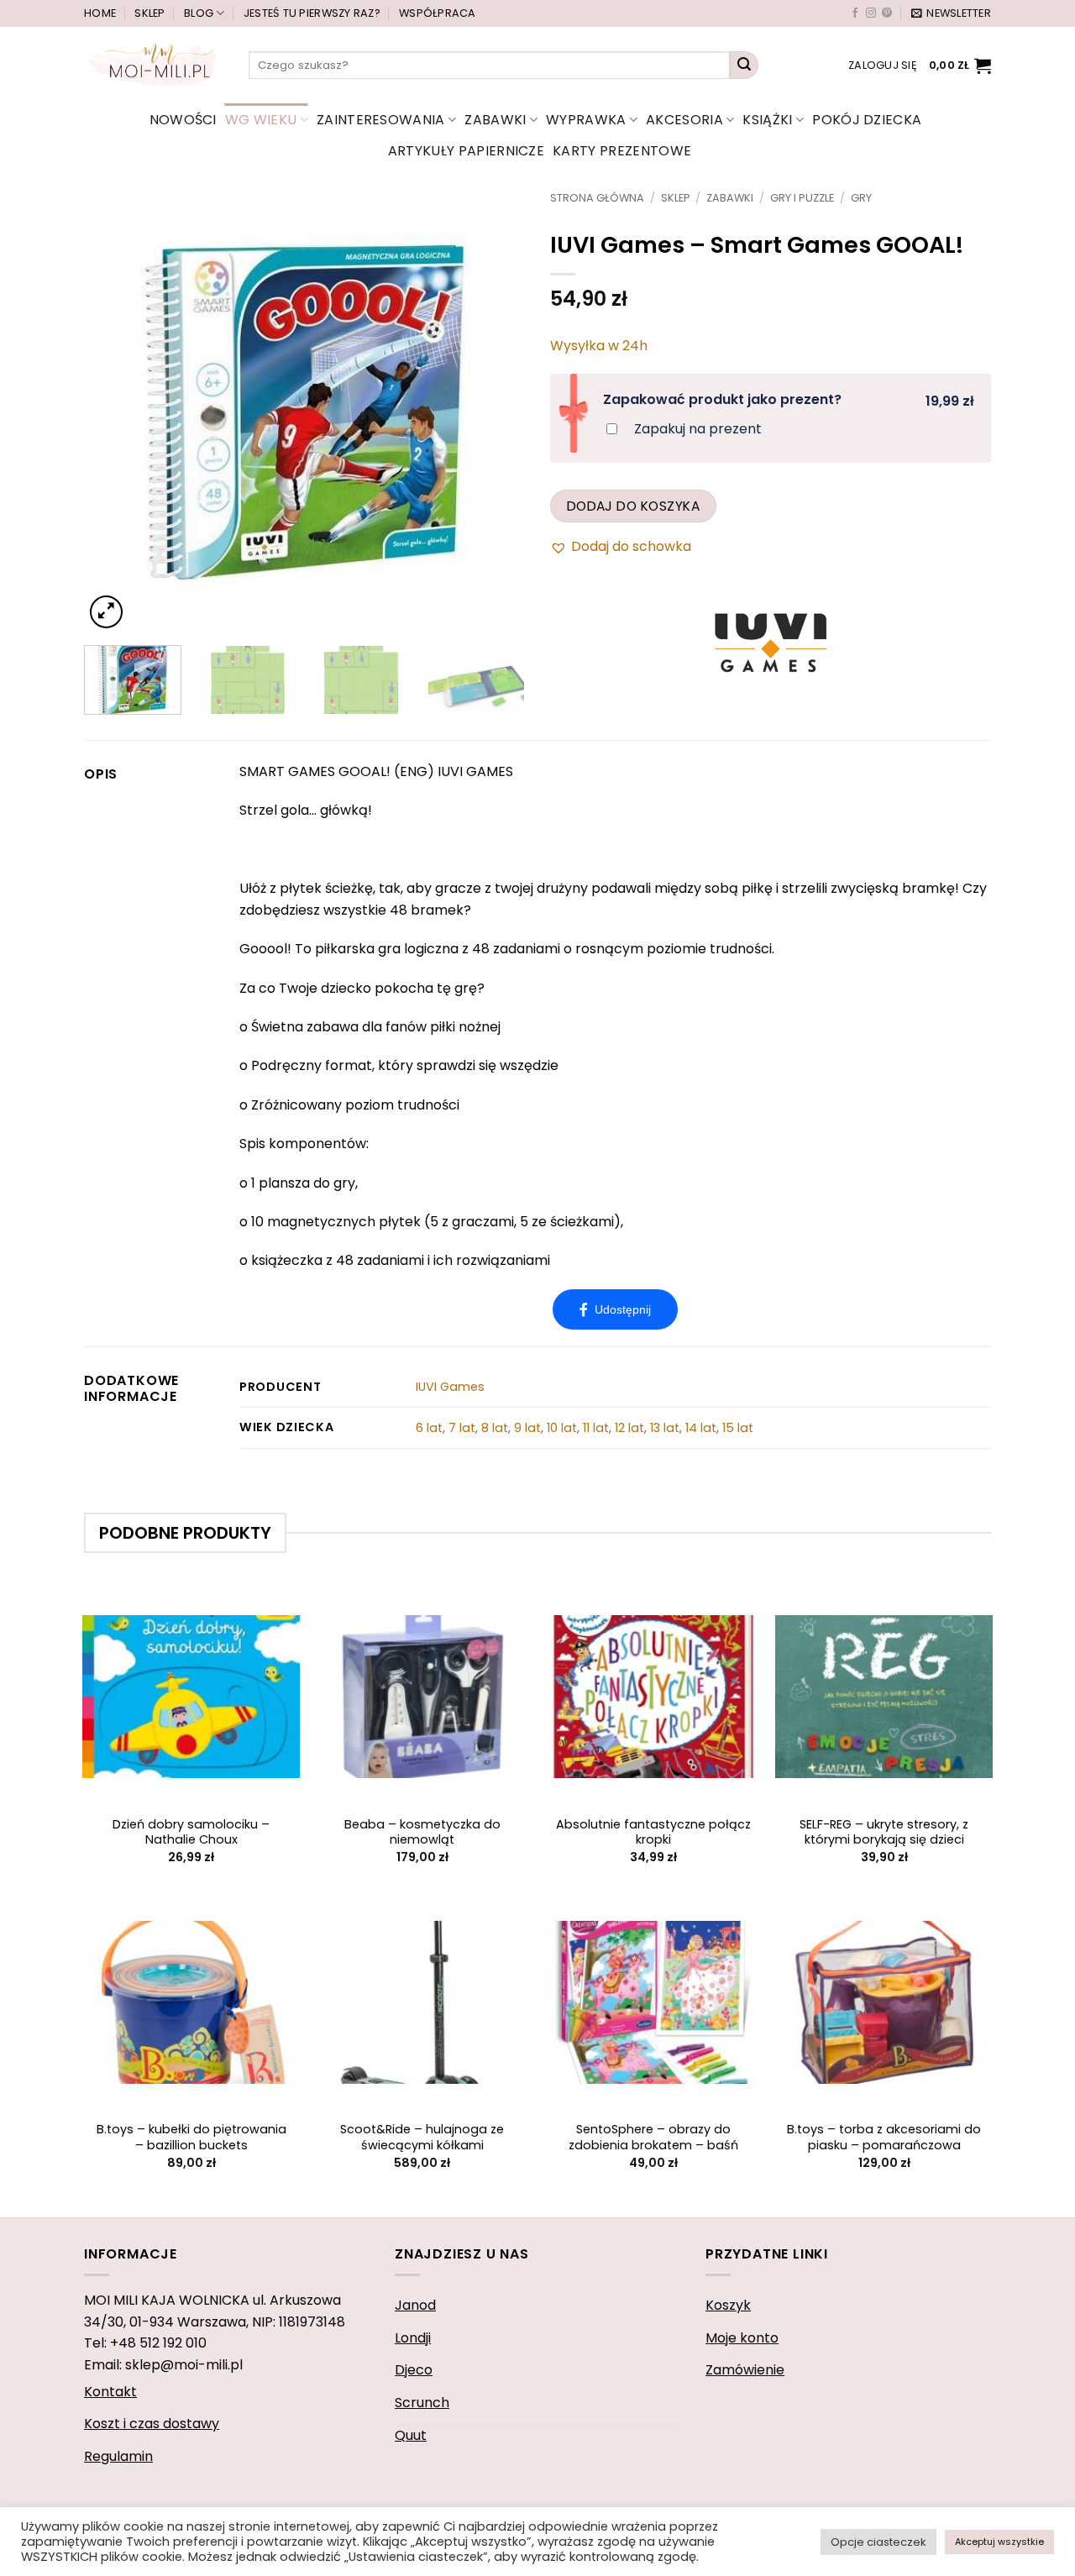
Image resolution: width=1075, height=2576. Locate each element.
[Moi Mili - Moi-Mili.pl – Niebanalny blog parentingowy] (154, 65)
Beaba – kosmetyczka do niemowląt (422, 1832)
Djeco (414, 2370)
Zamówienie (745, 2370)
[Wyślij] (744, 66)
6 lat (429, 1428)
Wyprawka (586, 120)
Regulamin (118, 2456)
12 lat (629, 1428)
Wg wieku (261, 120)
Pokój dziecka (867, 120)
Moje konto (742, 2338)
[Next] (495, 412)
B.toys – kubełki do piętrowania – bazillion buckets (191, 2137)
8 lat (495, 1428)
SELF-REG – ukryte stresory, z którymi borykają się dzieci (884, 1832)
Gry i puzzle (802, 198)
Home (100, 13)
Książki (767, 120)
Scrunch (422, 2403)
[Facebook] (615, 1309)
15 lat (738, 1428)
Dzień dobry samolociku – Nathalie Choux (191, 1832)
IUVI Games (450, 1387)
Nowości (183, 120)
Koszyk (728, 2305)
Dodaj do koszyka (633, 506)
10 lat (562, 1428)
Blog (199, 13)
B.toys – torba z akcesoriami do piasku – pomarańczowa (884, 2137)
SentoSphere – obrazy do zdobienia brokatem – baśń (653, 2137)
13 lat (665, 1428)
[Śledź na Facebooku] (855, 13)
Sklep (149, 13)
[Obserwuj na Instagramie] (871, 13)
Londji (413, 2338)
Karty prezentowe (622, 151)
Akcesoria (684, 120)
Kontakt (110, 2392)
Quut (411, 2435)
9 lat (527, 1428)
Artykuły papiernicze (466, 151)
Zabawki (495, 120)
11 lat (596, 1428)
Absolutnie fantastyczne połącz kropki (653, 1832)
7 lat (462, 1428)
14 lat (701, 1428)
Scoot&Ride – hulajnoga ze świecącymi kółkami (422, 2137)
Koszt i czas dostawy (152, 2424)
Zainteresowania (381, 120)
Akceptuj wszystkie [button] (999, 2542)
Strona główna (597, 198)
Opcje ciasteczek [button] (878, 2542)
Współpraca (438, 13)
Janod (415, 2305)
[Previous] (114, 412)
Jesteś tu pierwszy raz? (312, 13)
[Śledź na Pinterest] (887, 13)
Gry (861, 198)
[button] (951, 13)
